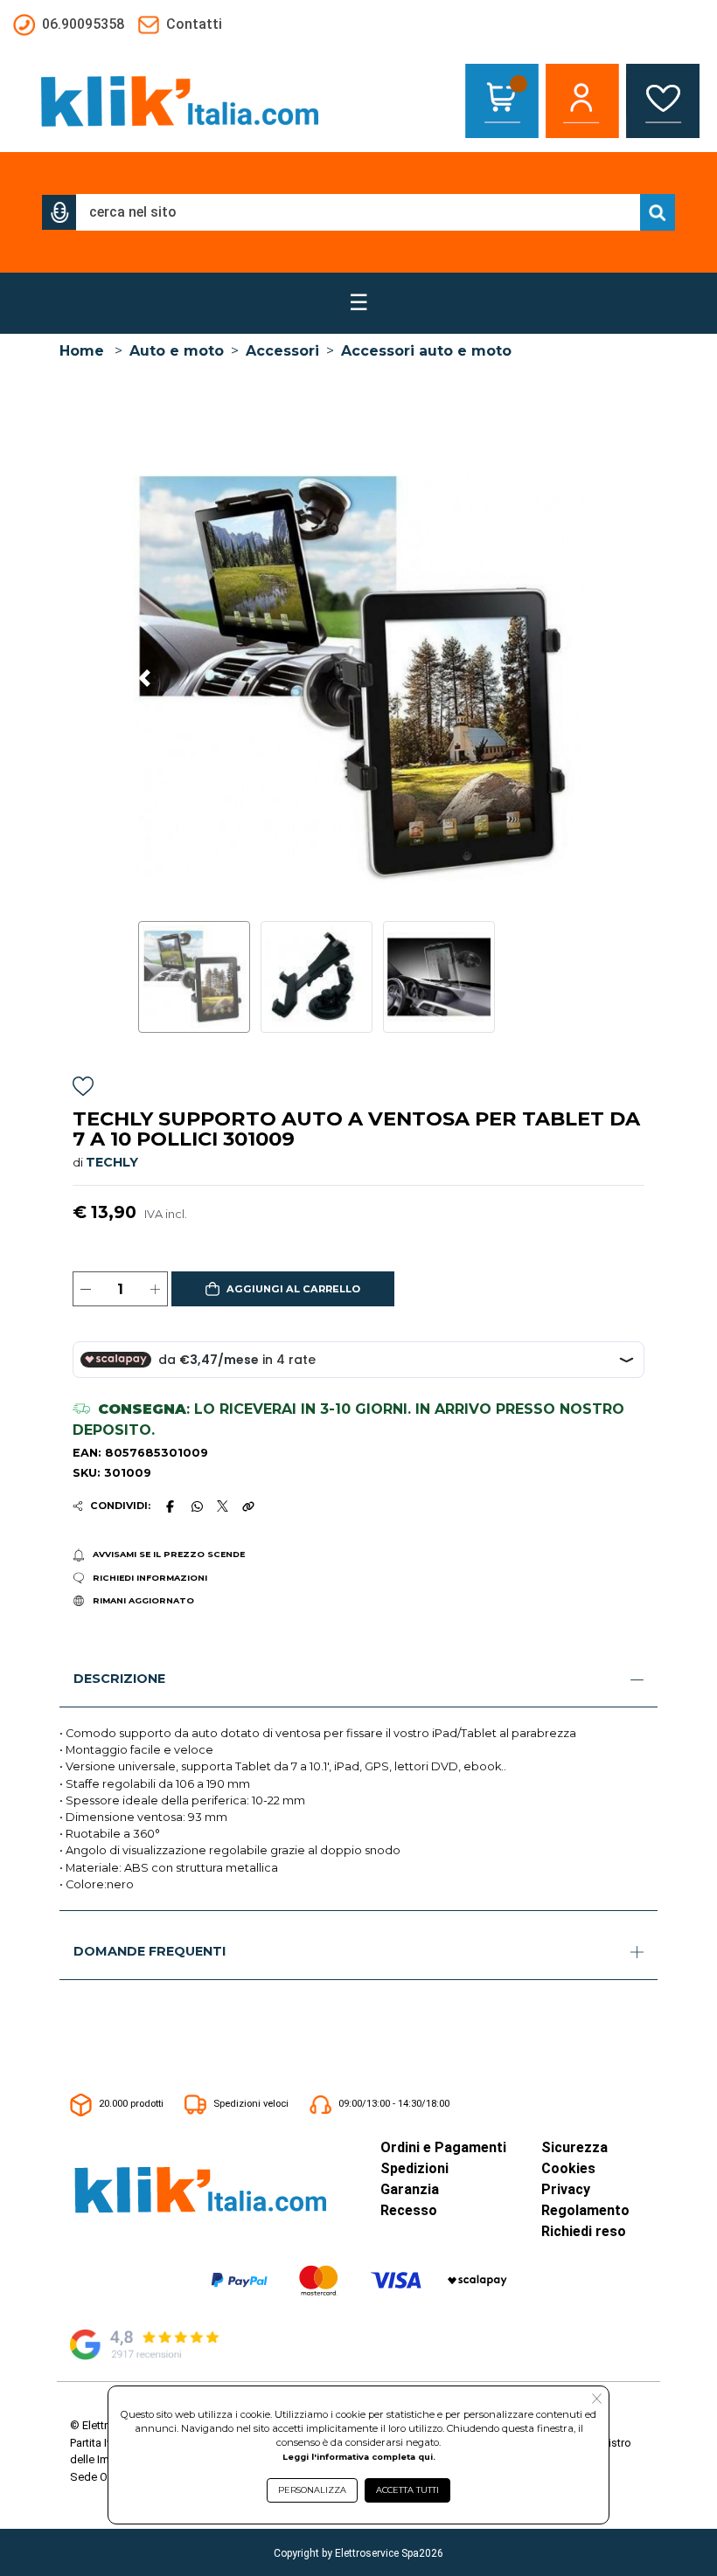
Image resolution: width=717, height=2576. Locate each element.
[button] (59, 212)
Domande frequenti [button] (150, 1951)
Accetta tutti (407, 2490)
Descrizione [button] (119, 1679)
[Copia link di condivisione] (248, 1506)
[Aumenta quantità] (155, 1289)
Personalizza (312, 2490)
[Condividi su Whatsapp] (197, 1506)
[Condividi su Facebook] (171, 1506)
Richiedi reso (584, 2231)
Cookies (568, 2168)
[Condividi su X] (223, 1506)
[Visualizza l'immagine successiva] (144, 679)
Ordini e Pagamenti (443, 2147)
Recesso (409, 2210)
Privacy (566, 2189)
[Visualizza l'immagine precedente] (573, 679)
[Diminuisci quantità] (85, 1289)
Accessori (282, 351)
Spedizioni (414, 2168)
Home (82, 351)
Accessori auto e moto (426, 351)
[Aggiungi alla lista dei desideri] (83, 1088)
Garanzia (410, 2189)
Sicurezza (574, 2147)
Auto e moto (177, 351)
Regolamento (585, 2210)
